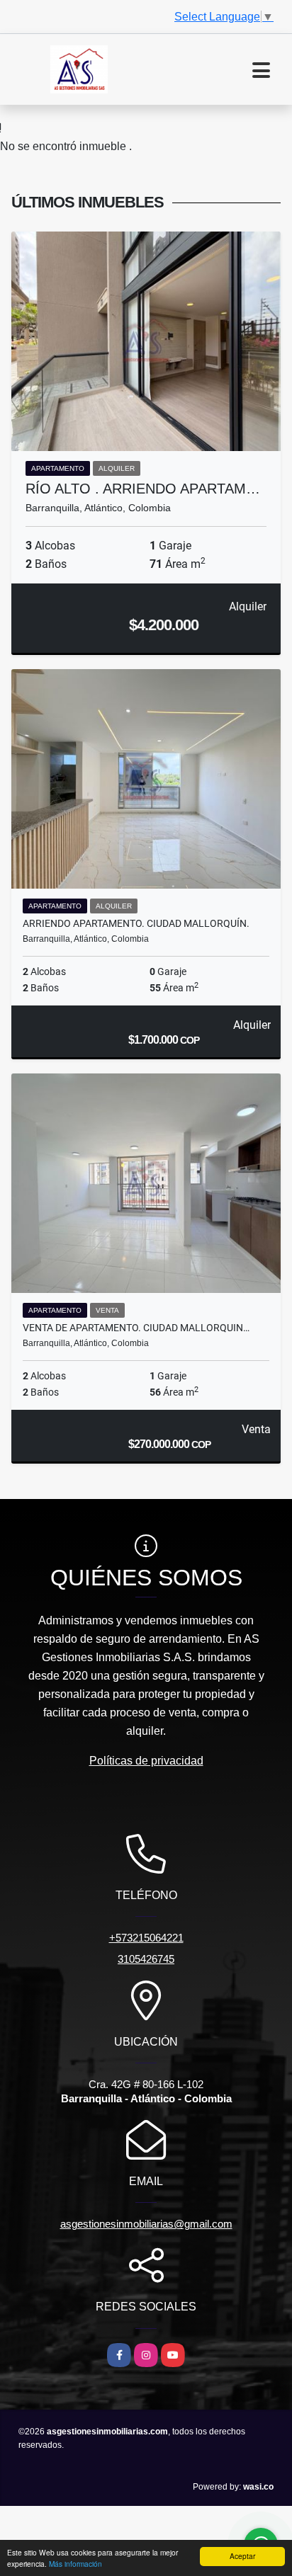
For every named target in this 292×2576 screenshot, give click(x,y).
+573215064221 (146, 1938)
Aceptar (242, 2556)
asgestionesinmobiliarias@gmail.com (146, 2224)
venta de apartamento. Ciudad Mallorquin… (136, 1328)
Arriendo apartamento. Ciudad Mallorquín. (136, 923)
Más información (75, 2564)
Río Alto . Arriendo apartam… (143, 489)
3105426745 (146, 1959)
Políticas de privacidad (146, 1761)
